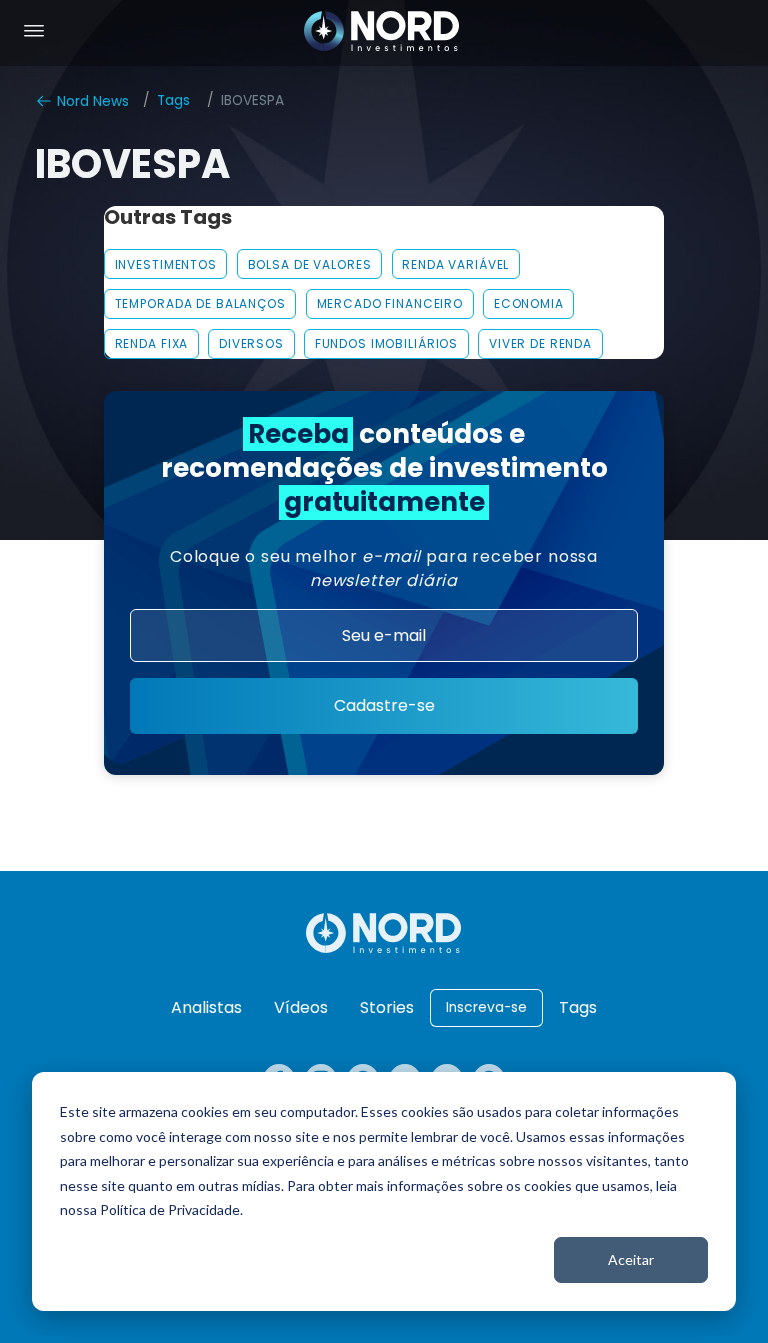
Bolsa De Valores (310, 264)
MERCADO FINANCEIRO (390, 303)
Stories (387, 1007)
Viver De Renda (540, 343)
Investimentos (166, 264)
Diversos (251, 343)
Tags (173, 100)
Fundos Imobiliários (386, 343)
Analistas (206, 1007)
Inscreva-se (486, 1007)
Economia (529, 303)
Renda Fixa (152, 343)
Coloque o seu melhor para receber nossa (384, 568)
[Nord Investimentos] (382, 33)
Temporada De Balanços (200, 303)
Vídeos (301, 1007)
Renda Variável (455, 264)
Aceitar (631, 1259)
